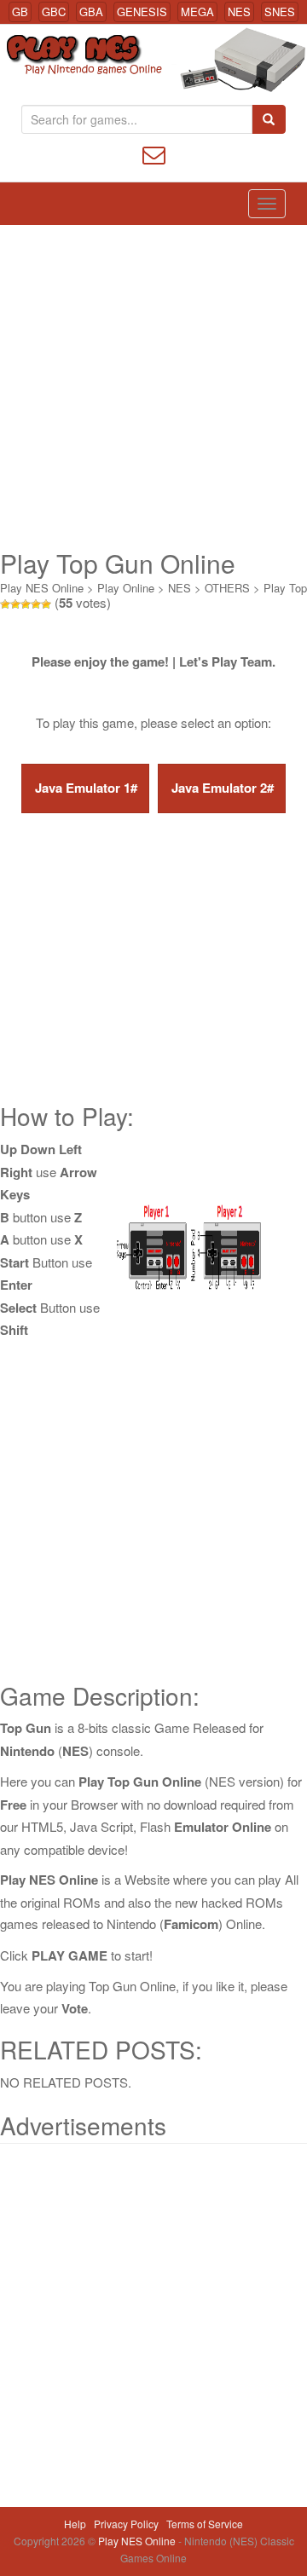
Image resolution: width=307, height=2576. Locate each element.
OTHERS (227, 588)
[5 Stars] (46, 604)
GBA (91, 12)
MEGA (197, 12)
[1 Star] (5, 604)
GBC (54, 12)
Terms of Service (205, 2524)
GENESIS (142, 12)
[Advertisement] (153, 387)
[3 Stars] (26, 604)
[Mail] (154, 153)
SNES (280, 12)
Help (75, 2524)
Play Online (126, 588)
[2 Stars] (15, 604)
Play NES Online (42, 588)
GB (20, 12)
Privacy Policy (126, 2524)
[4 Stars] (36, 604)
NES (239, 12)
